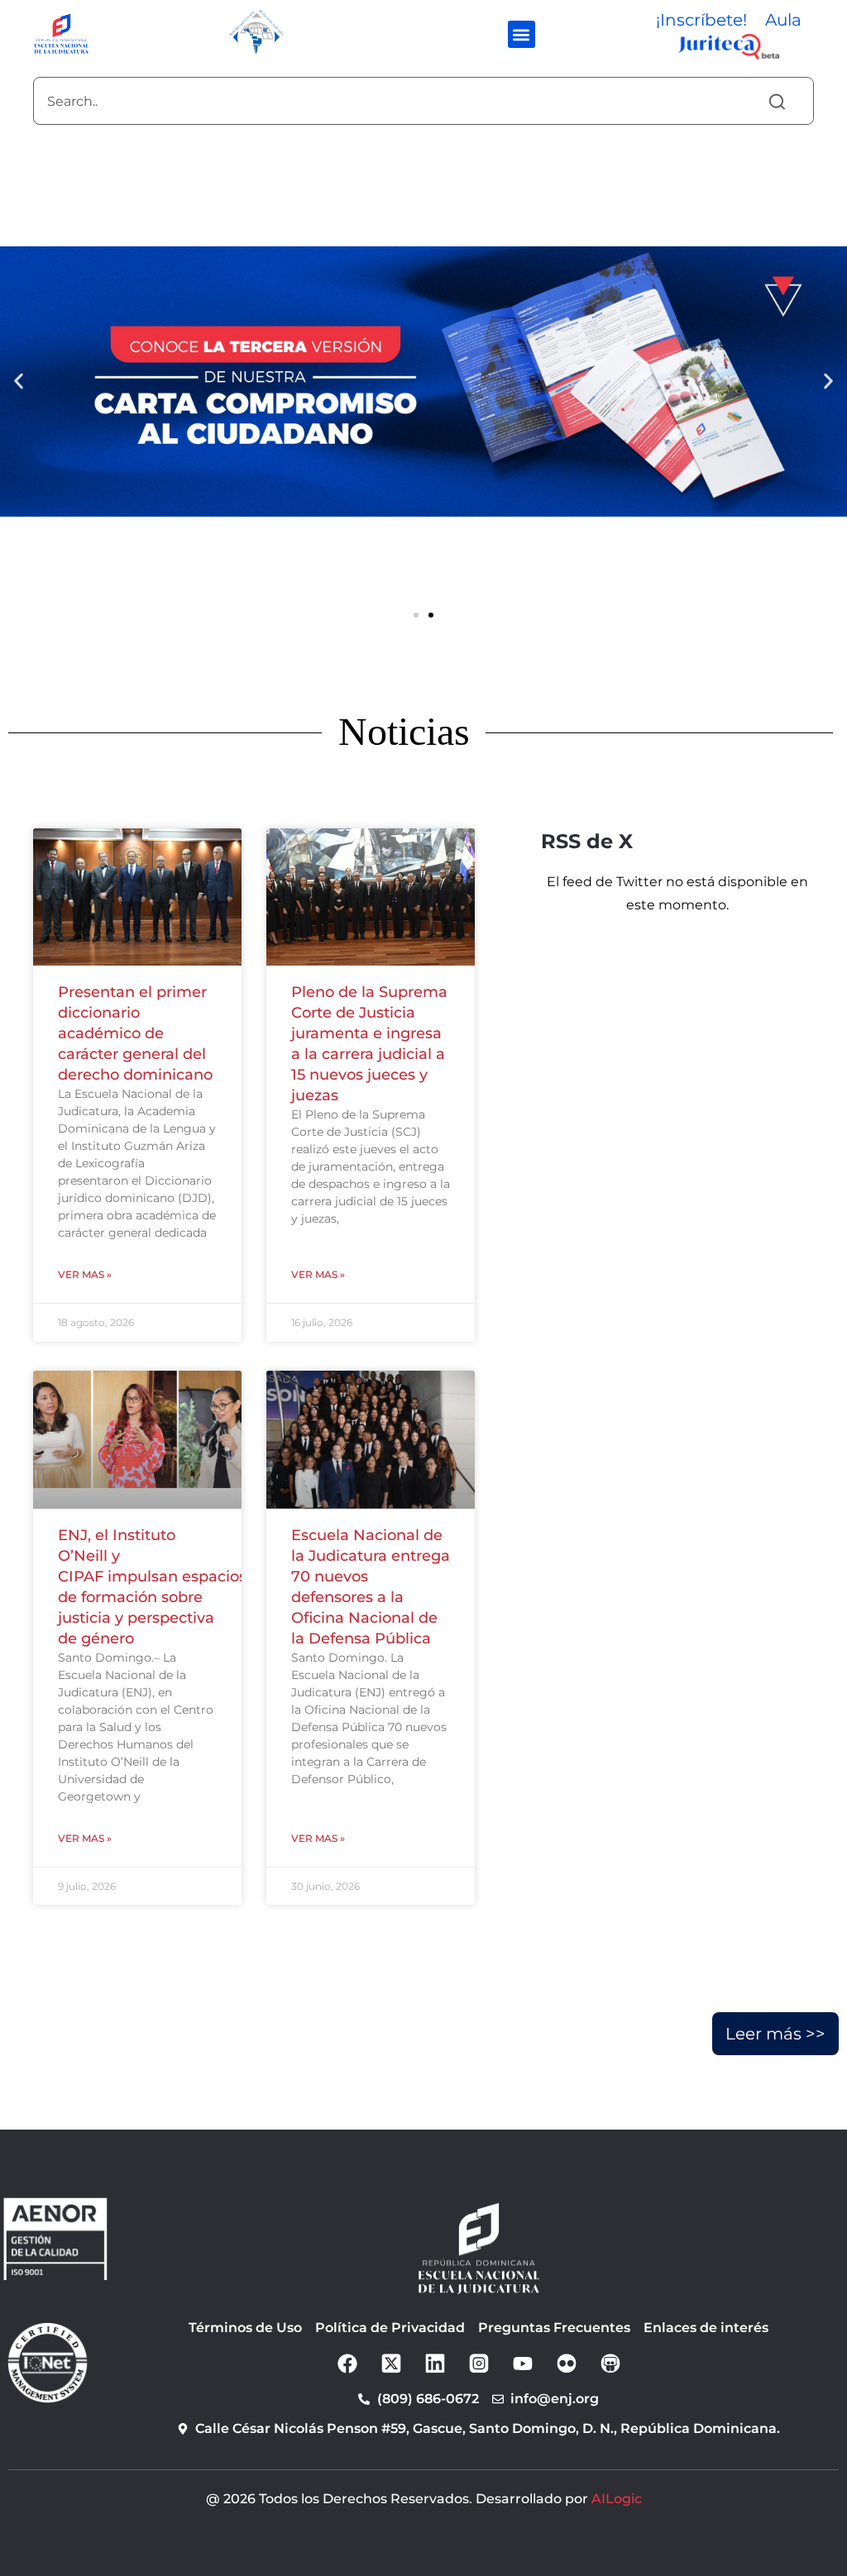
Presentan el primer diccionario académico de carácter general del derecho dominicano (135, 1033)
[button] (522, 34)
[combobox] (391, 101)
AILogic (617, 2499)
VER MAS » (85, 1274)
